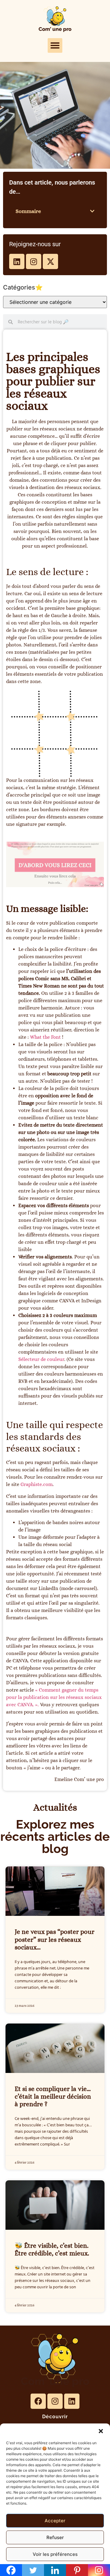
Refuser (55, 2537)
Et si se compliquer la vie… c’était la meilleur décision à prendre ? (53, 2096)
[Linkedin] (17, 261)
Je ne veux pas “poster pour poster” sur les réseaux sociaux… (55, 1939)
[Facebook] (38, 2401)
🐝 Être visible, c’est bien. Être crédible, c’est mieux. (52, 2249)
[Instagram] (34, 261)
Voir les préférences (55, 2554)
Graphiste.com (37, 1484)
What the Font (46, 1037)
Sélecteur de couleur (41, 1359)
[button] (101, 2431)
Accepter (55, 2521)
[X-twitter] (50, 261)
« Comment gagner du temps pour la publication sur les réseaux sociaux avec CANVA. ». (54, 1697)
